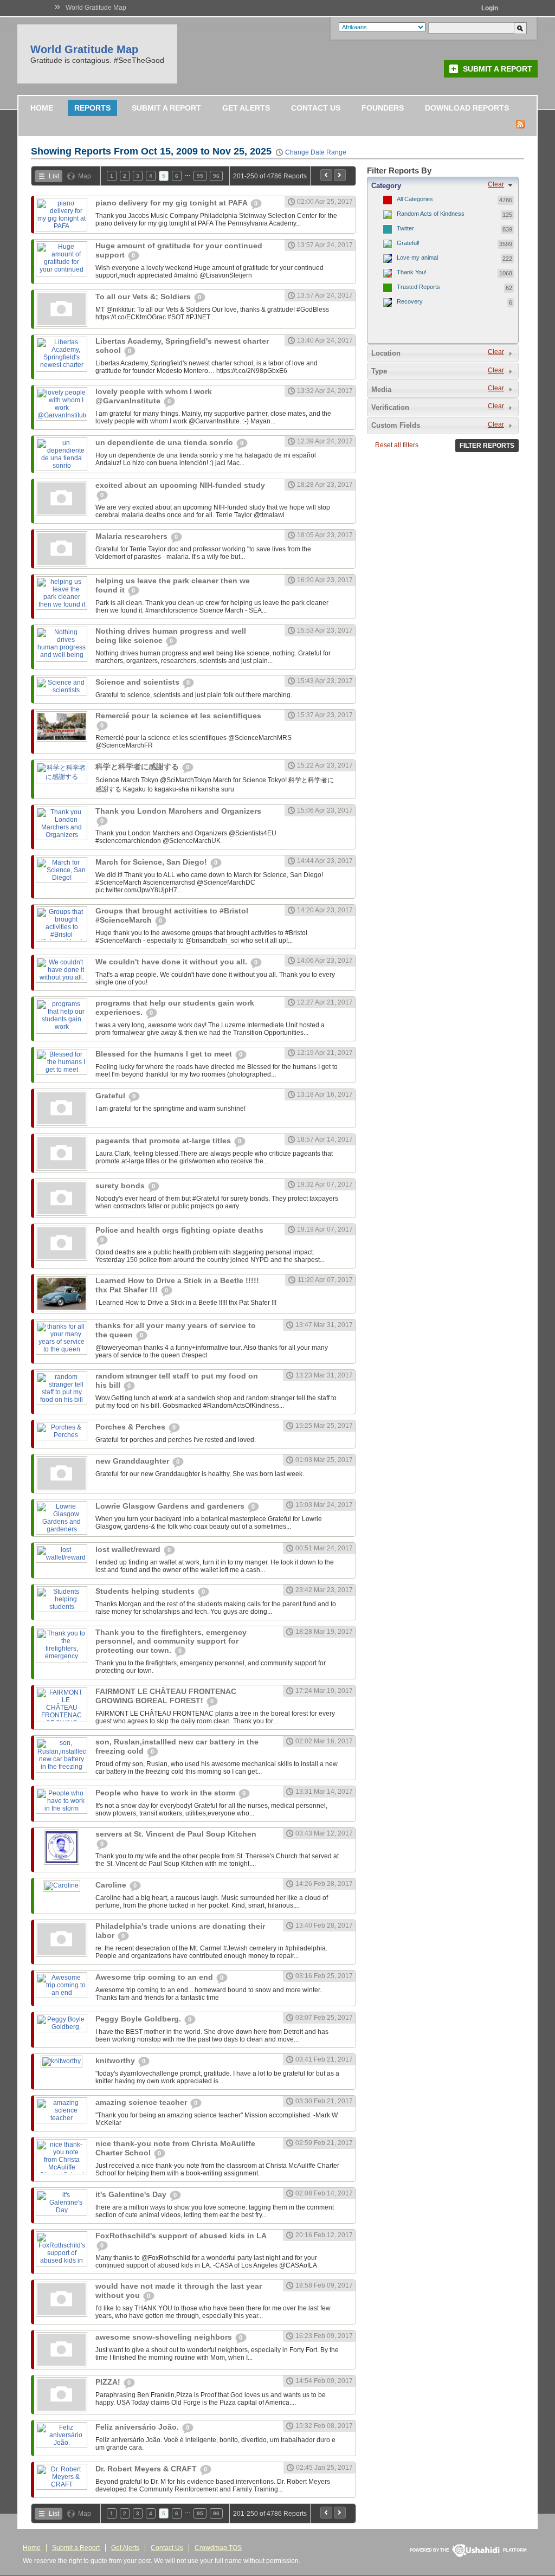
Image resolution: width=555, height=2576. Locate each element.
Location (386, 353)
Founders (383, 108)
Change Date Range (316, 152)
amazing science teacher (142, 2102)
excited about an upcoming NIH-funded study (180, 485)
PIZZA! (109, 2382)
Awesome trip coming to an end (155, 1977)
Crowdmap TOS (218, 2548)
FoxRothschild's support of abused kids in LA (181, 2236)
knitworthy (116, 2060)
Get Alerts (246, 108)
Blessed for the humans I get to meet (165, 1054)
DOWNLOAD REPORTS (467, 108)
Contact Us (316, 108)
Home (42, 108)
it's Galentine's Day (132, 2194)
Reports (92, 108)
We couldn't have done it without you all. (172, 962)
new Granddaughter (133, 1461)
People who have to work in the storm (166, 1793)
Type (379, 371)
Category (386, 186)
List (54, 176)
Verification (390, 407)
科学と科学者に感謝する (138, 767)
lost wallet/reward (129, 1549)
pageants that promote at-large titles (164, 1141)
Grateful (111, 1096)
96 (216, 176)
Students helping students (146, 1591)
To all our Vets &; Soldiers (144, 297)
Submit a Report (498, 69)
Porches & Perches (131, 1427)
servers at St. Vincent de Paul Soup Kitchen (176, 1834)
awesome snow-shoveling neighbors (165, 2337)
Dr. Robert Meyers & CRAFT (147, 2469)
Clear (496, 184)
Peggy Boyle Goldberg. (139, 2019)
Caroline (112, 1885)
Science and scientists (138, 682)
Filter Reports (487, 446)
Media (381, 389)
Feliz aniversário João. (138, 2427)
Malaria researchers (133, 536)
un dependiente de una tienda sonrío (165, 442)
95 (200, 176)
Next (340, 175)
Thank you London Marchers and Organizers (178, 811)
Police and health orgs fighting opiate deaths (179, 1230)
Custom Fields (396, 425)
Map (85, 176)
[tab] (443, 185)
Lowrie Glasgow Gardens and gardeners (171, 1506)
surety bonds (121, 1186)
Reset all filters (397, 445)
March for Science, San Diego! (152, 862)
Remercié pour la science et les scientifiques (178, 716)
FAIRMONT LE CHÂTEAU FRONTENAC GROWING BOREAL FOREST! (166, 1696)
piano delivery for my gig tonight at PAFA (172, 203)
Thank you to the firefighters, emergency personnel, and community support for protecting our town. (171, 1641)
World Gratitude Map (96, 8)
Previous (326, 175)
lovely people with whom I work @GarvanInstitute (154, 396)
